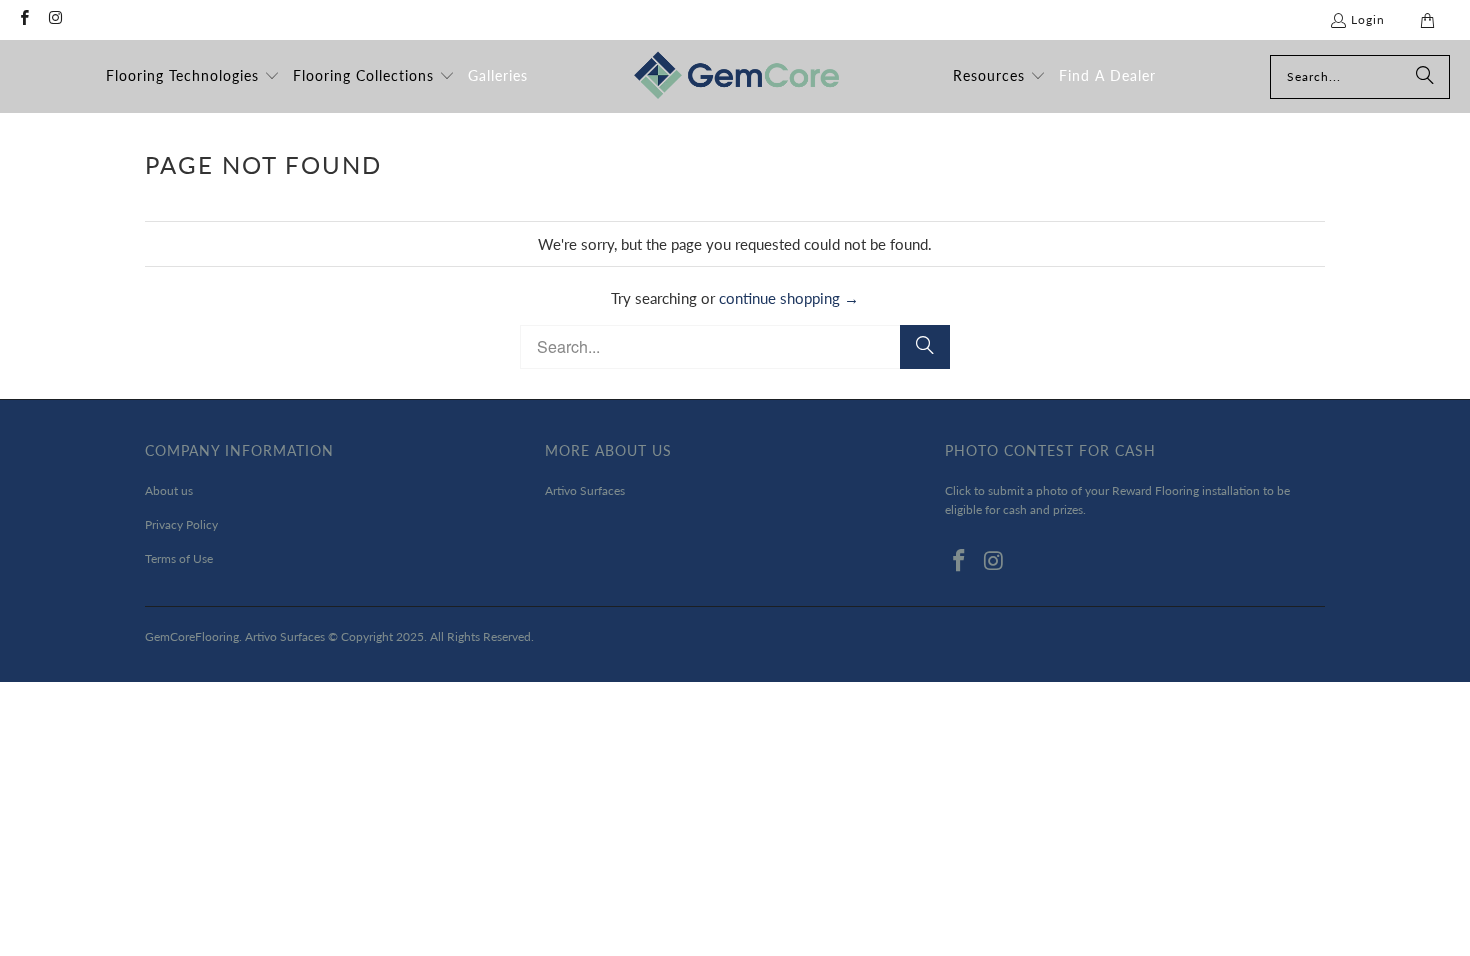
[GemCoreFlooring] (736, 76)
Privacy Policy (181, 524)
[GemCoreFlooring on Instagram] (54, 19)
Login (1368, 19)
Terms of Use (179, 558)
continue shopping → (789, 298)
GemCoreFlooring (192, 636)
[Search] (1425, 77)
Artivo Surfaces (585, 490)
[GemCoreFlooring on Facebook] (23, 19)
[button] (193, 77)
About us (169, 490)
